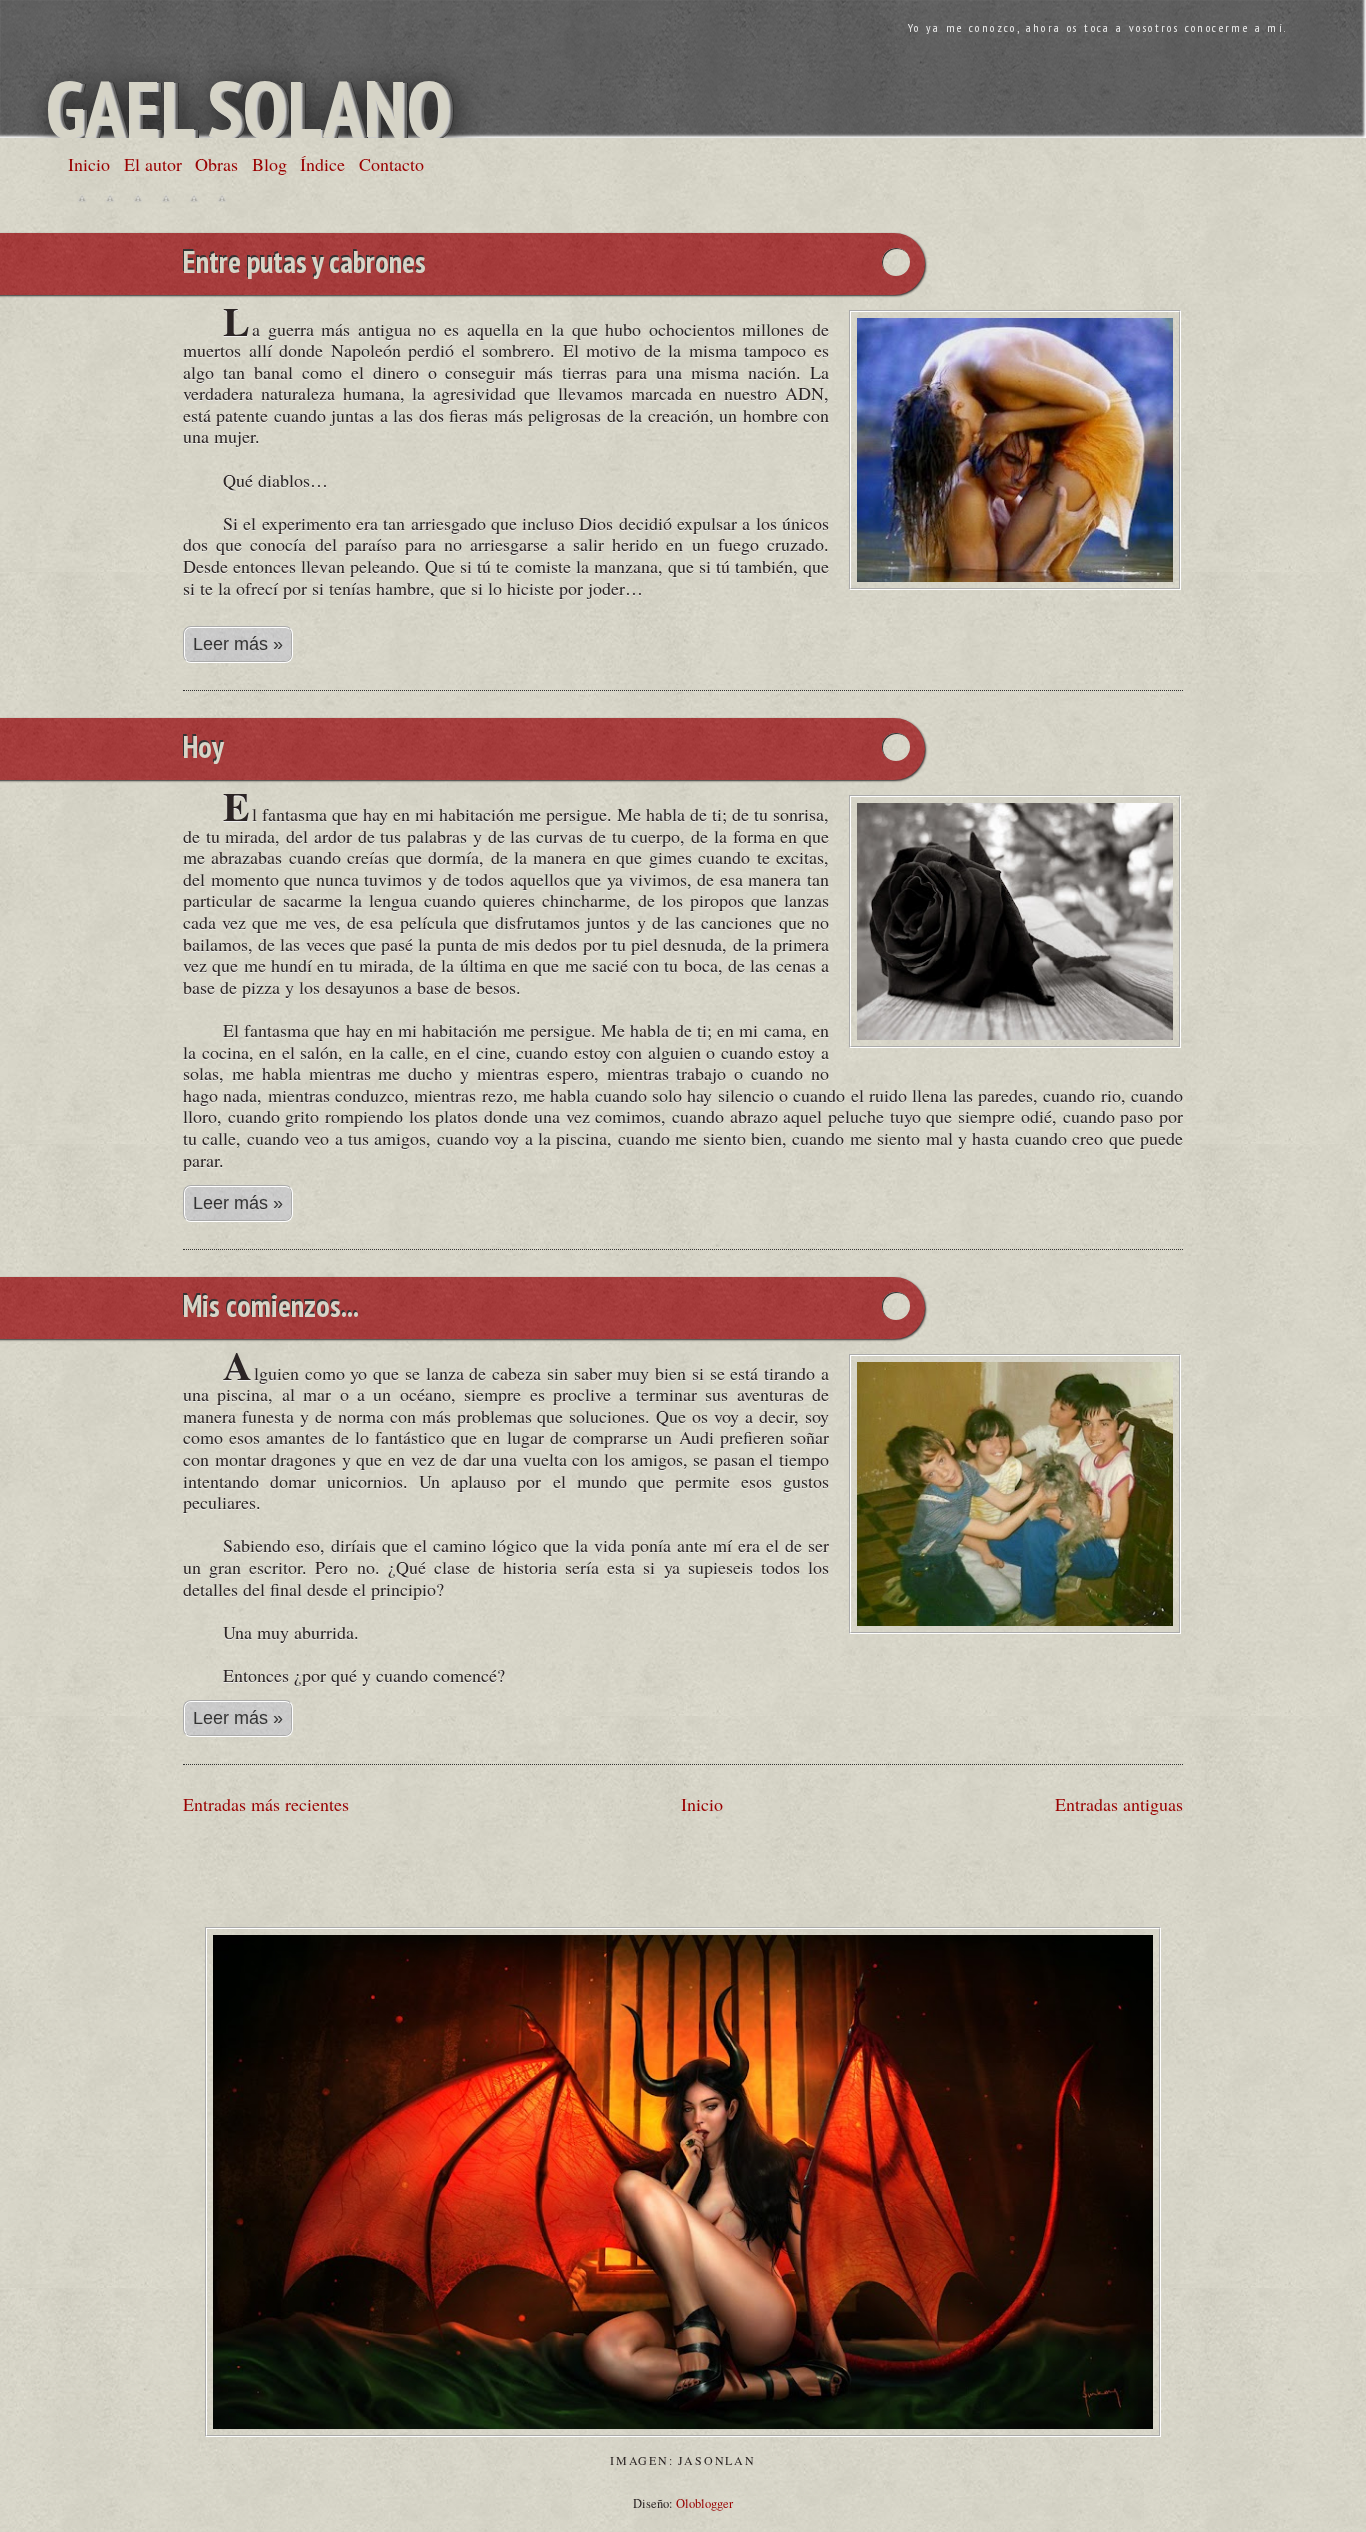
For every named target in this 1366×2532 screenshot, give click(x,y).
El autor (153, 164)
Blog (269, 164)
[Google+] (138, 198)
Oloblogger (704, 2503)
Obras (216, 164)
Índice (322, 164)
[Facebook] (110, 198)
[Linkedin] (166, 198)
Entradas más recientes (266, 1804)
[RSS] (222, 198)
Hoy (203, 749)
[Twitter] (82, 198)
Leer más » (238, 644)
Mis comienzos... (271, 1308)
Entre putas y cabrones (304, 264)
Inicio (89, 164)
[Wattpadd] (194, 198)
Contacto (391, 164)
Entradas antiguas (1119, 1804)
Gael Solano (248, 108)
